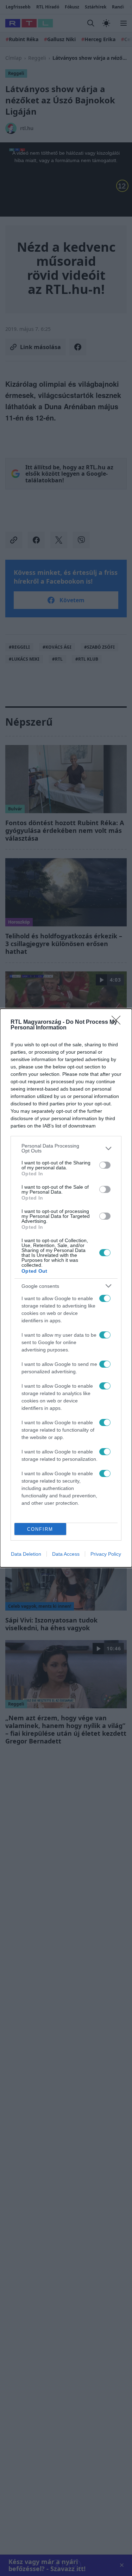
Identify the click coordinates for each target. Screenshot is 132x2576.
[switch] (105, 1165)
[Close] (118, 1022)
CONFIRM (40, 1529)
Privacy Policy (106, 1554)
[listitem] (66, 1148)
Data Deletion (26, 1554)
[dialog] (66, 1288)
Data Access (66, 1554)
